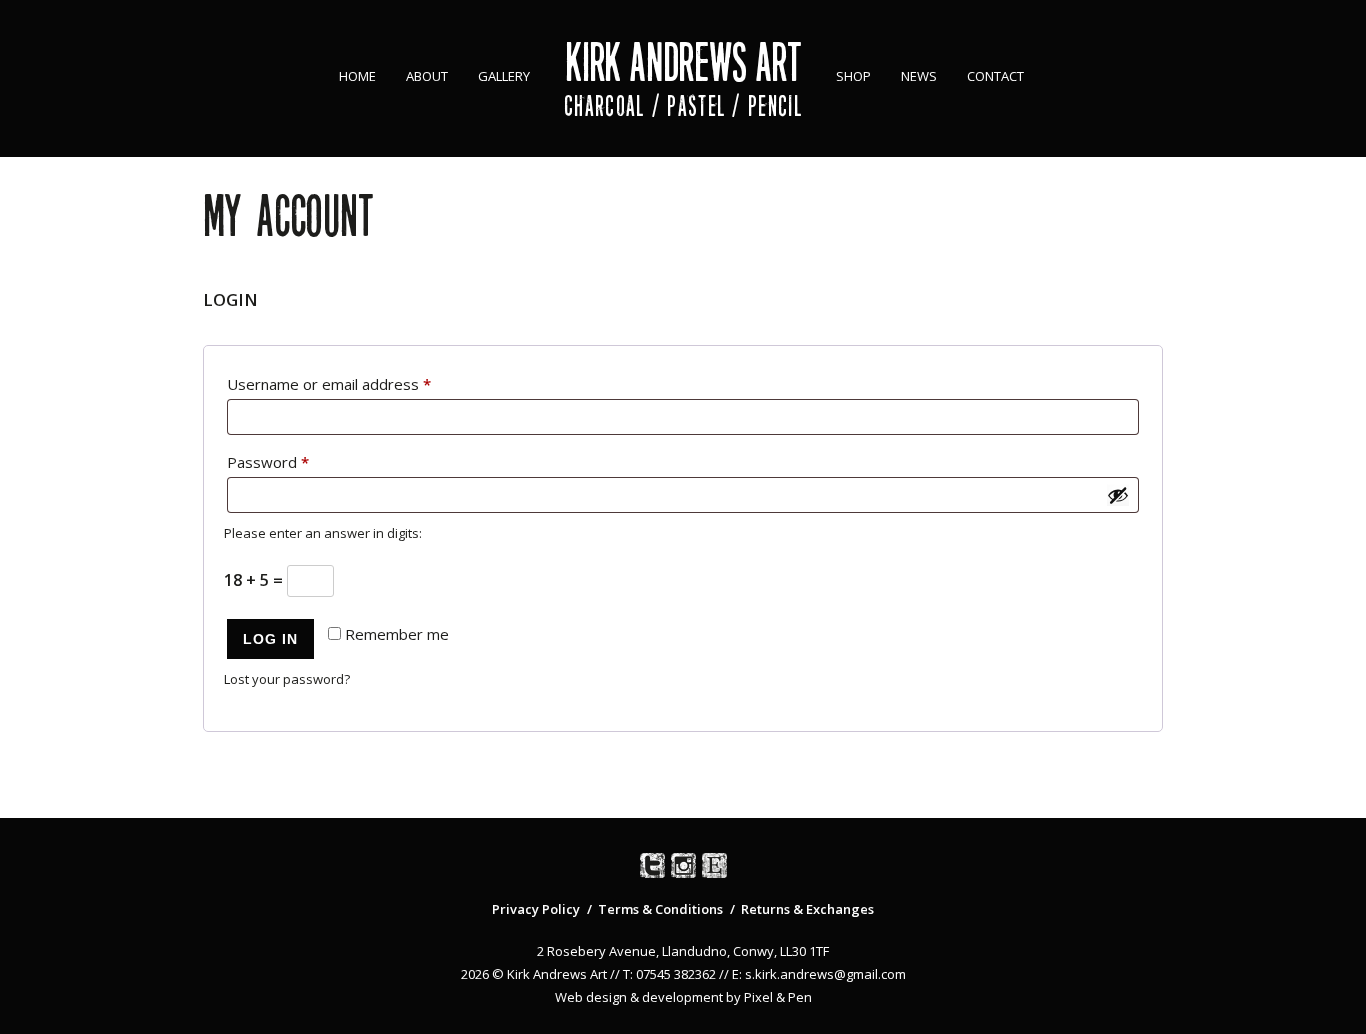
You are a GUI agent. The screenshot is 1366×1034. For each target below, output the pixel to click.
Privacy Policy (536, 909)
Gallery (504, 76)
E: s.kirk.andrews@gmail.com (819, 974)
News (919, 76)
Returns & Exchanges (807, 909)
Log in (270, 639)
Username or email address (360, 383)
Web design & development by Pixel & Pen (683, 997)
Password (299, 461)
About (427, 76)
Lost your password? (287, 679)
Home (357, 76)
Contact (995, 76)
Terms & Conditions (660, 909)
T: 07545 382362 (669, 974)
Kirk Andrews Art (683, 62)
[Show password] (1118, 495)
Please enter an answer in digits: (323, 533)
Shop (853, 76)
